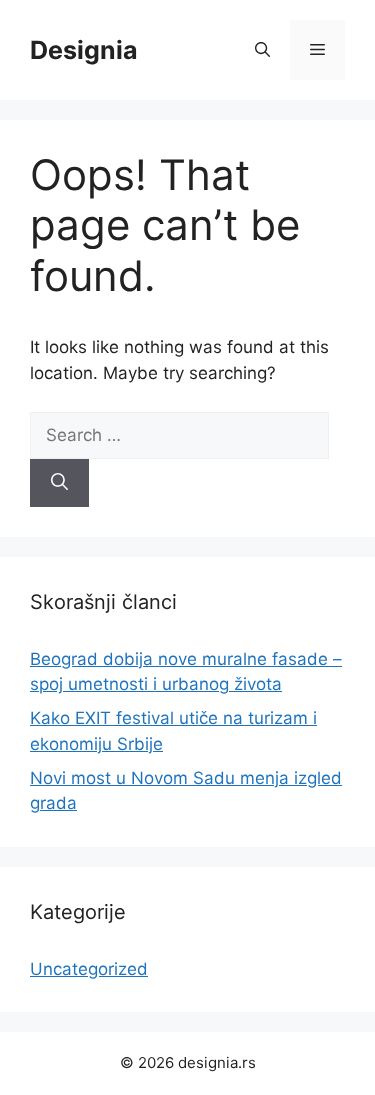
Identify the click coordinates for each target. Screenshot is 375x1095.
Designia (84, 50)
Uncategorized (89, 969)
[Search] (59, 483)
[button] (262, 50)
